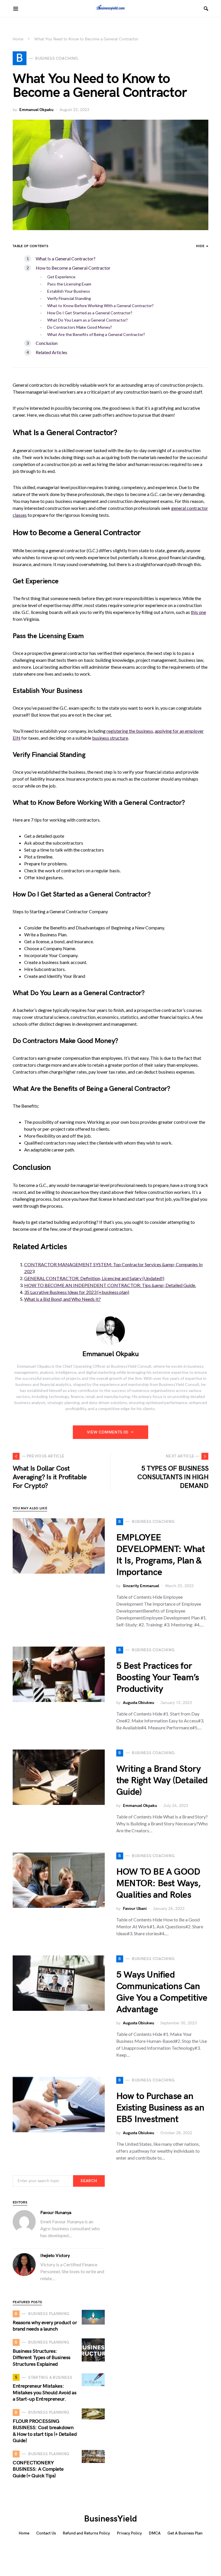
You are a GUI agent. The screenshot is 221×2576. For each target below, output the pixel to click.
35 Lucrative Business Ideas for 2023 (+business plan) (77, 1292)
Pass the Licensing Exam (69, 284)
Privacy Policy (129, 2533)
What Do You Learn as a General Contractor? (87, 320)
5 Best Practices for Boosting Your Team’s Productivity (158, 1678)
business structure (110, 738)
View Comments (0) (108, 1432)
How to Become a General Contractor (73, 268)
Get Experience (61, 277)
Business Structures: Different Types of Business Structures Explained (42, 2358)
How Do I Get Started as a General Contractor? (90, 313)
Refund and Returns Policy (86, 2533)
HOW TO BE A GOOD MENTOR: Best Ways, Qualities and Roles (159, 1883)
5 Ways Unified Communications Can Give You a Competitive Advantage (162, 1992)
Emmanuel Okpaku (36, 110)
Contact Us (46, 2533)
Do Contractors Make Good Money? (80, 327)
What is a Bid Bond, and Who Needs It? (62, 1299)
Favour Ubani (135, 1909)
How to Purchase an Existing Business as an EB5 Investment (160, 2108)
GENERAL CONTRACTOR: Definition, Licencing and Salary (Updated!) (94, 1278)
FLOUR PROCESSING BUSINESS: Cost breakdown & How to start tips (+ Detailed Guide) (45, 2431)
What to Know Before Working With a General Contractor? (100, 306)
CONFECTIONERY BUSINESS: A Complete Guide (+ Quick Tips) (38, 2469)
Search (89, 2181)
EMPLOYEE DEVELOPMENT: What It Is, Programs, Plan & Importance (161, 1555)
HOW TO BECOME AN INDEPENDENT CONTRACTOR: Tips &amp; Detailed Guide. (110, 1285)
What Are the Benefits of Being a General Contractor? (96, 334)
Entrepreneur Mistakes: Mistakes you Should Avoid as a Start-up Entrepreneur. (44, 2393)
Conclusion (47, 343)
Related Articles (52, 352)
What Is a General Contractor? (66, 259)
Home (18, 39)
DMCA (155, 2533)
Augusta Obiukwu (139, 1703)
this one (198, 612)
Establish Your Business (69, 291)
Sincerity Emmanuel (141, 1586)
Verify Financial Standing (69, 298)
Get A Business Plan (185, 2533)
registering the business (130, 731)
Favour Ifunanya (56, 2213)
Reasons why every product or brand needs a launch (45, 2326)
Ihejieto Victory (55, 2256)
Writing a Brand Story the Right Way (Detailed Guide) (162, 1781)
